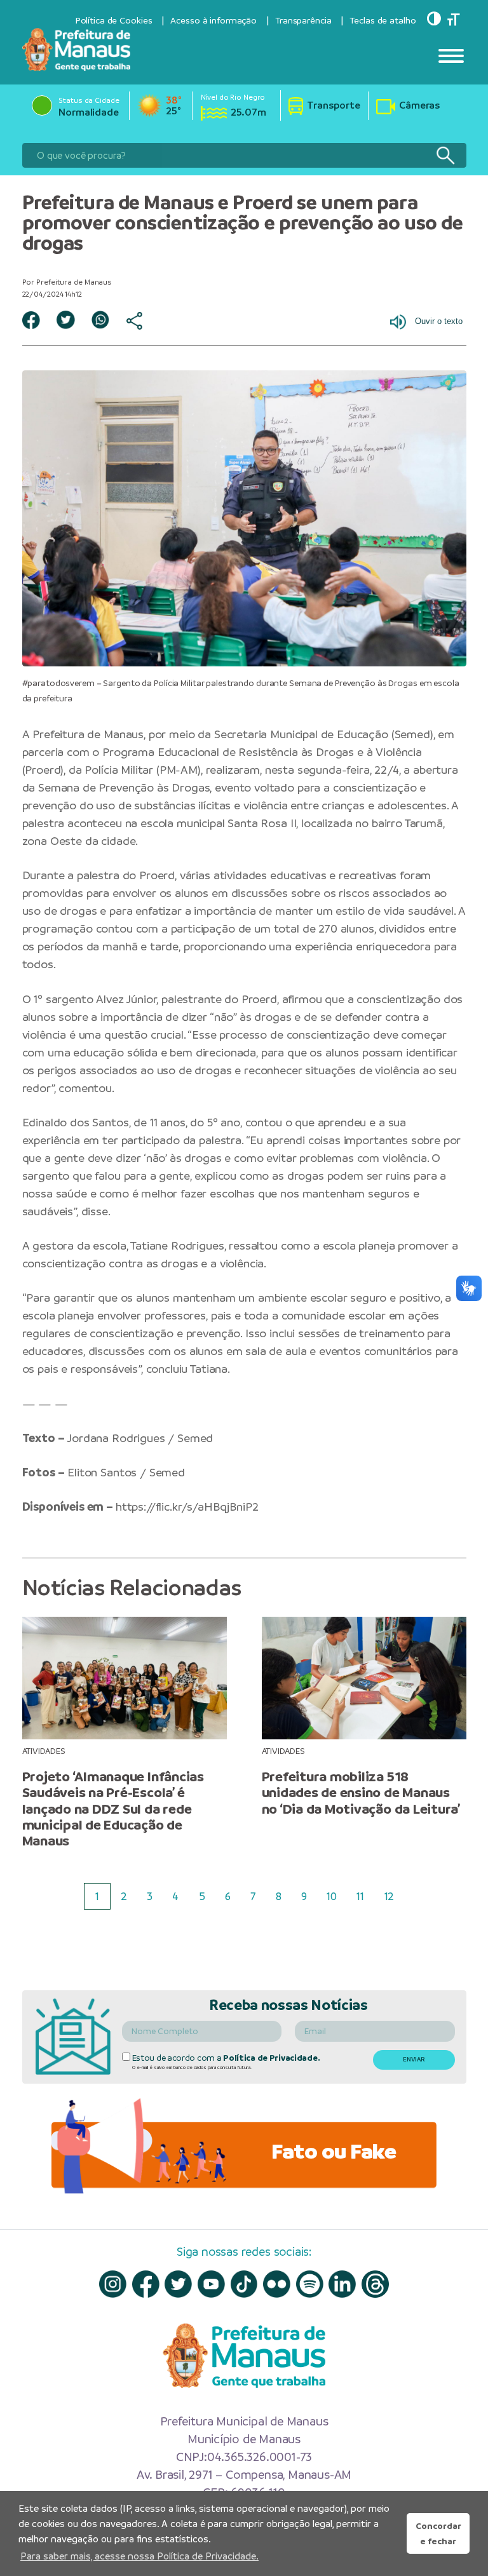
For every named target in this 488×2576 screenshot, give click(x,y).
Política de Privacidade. (271, 2058)
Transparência (303, 20)
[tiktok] (244, 2284)
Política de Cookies (114, 20)
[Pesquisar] (445, 155)
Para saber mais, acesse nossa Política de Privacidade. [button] (139, 2556)
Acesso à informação (213, 20)
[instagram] (113, 2284)
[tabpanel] (124, 1733)
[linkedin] (342, 2284)
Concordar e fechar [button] (438, 2533)
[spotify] (310, 2284)
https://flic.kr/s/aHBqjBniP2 (187, 1507)
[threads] (375, 2284)
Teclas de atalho (383, 20)
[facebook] (146, 2284)
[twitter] (178, 2284)
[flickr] (277, 2284)
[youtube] (211, 2284)
